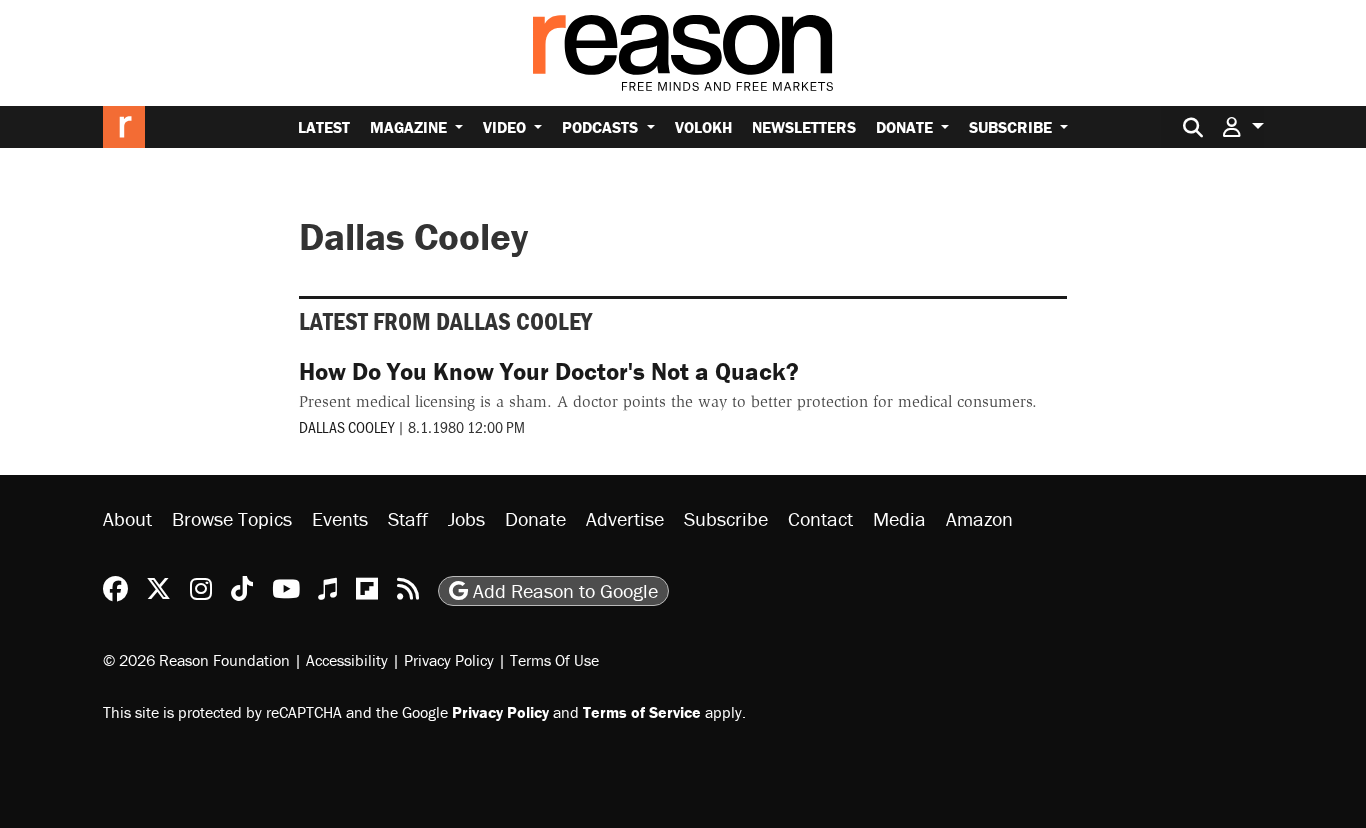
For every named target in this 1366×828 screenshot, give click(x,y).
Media (899, 518)
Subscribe (1012, 127)
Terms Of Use (554, 660)
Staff (408, 518)
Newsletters (804, 127)
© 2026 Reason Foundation (196, 660)
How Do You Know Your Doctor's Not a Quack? (549, 371)
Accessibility (347, 660)
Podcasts (602, 127)
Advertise (625, 518)
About (127, 518)
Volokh (703, 127)
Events (340, 518)
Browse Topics (232, 518)
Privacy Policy (449, 660)
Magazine (410, 127)
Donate (906, 127)
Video (506, 127)
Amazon (979, 518)
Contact (820, 518)
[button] (1243, 126)
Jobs (466, 518)
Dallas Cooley (346, 426)
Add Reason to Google (563, 590)
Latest (324, 127)
